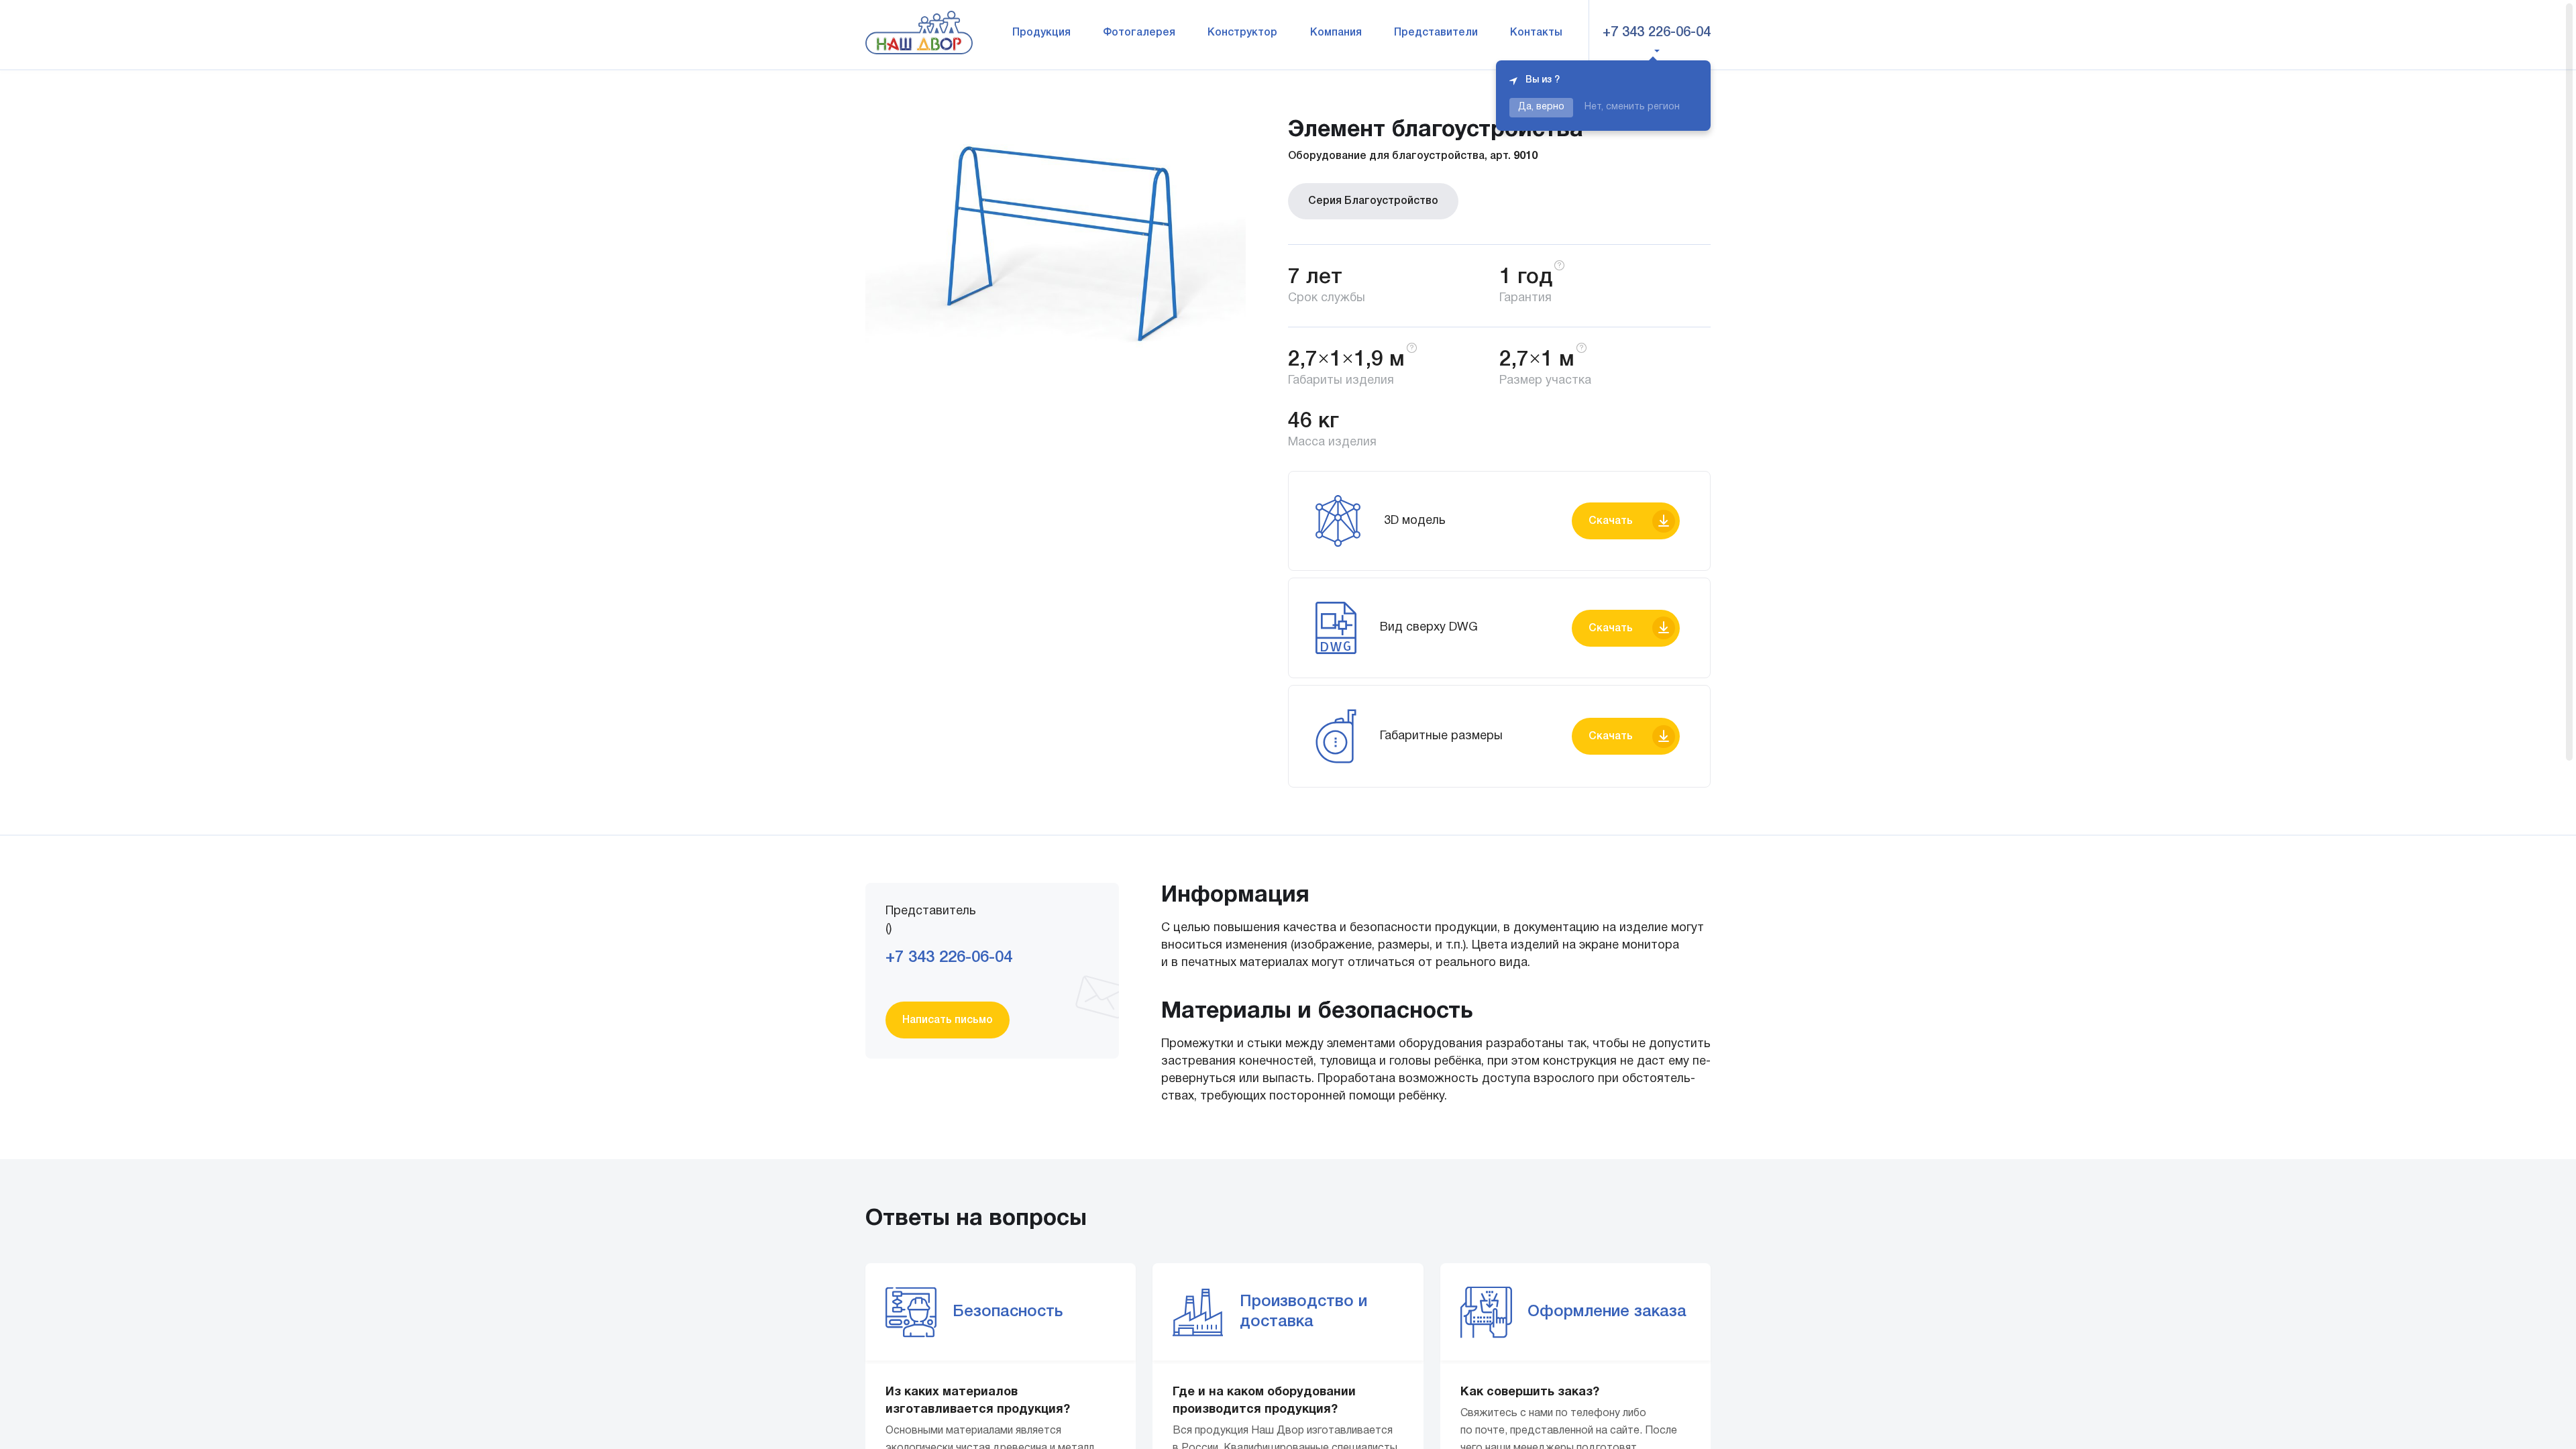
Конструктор (1242, 33)
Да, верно (1541, 107)
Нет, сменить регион (1632, 107)
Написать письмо (948, 1020)
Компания (1336, 33)
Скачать (1611, 521)
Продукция (1041, 33)
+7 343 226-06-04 (1657, 33)
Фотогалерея (1139, 33)
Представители (1436, 33)
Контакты (1536, 33)
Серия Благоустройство (1373, 201)
